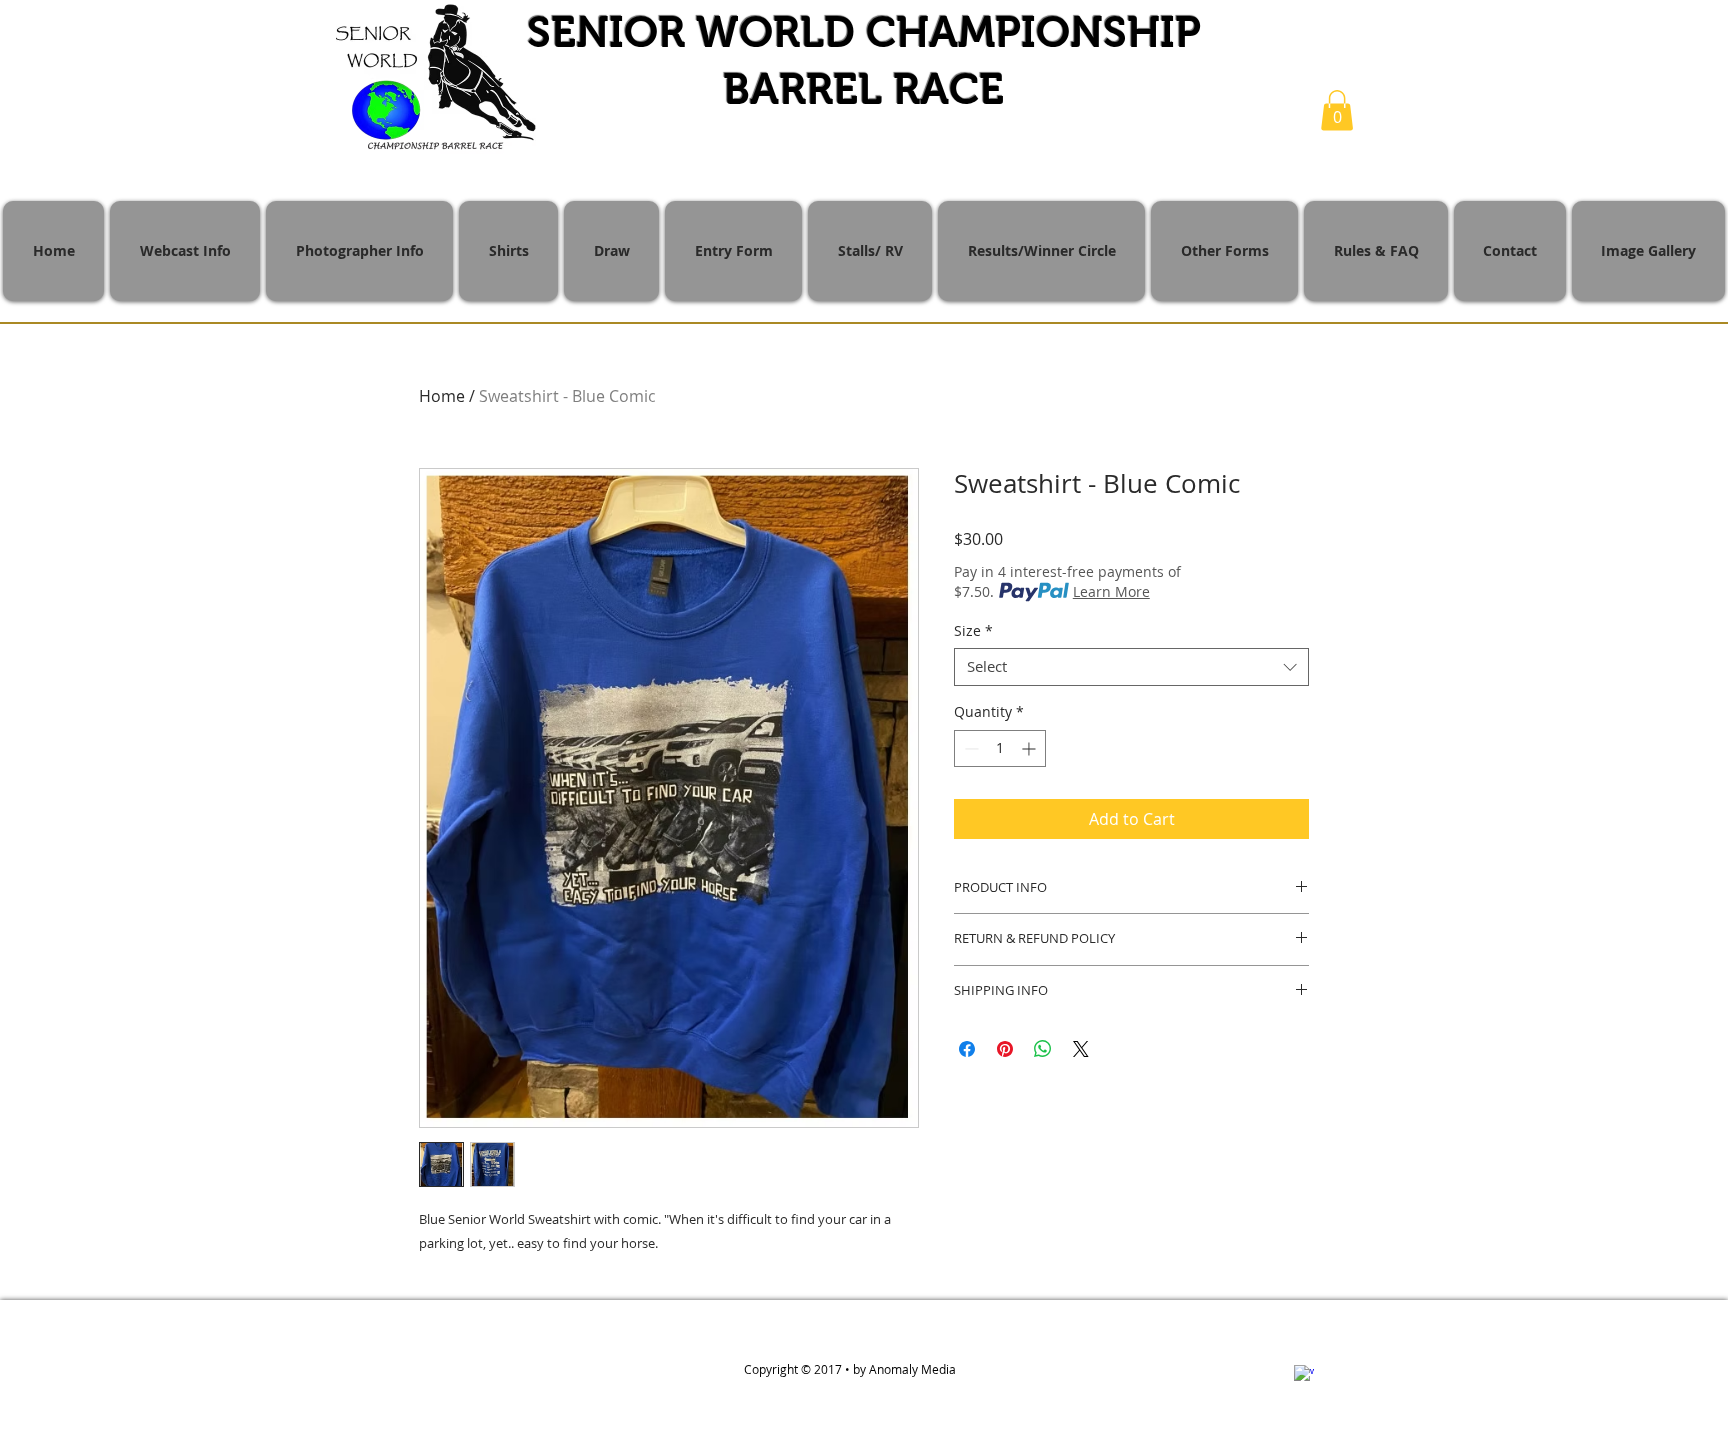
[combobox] (1131, 667)
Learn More (1111, 591)
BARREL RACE (863, 89)
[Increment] (1030, 748)
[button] (1337, 110)
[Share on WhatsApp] (1043, 1049)
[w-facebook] (1304, 1375)
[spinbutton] (1000, 748)
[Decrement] (969, 748)
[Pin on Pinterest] (1005, 1049)
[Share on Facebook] (967, 1049)
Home (442, 396)
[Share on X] (1081, 1049)
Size (973, 631)
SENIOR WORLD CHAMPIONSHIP (864, 32)
